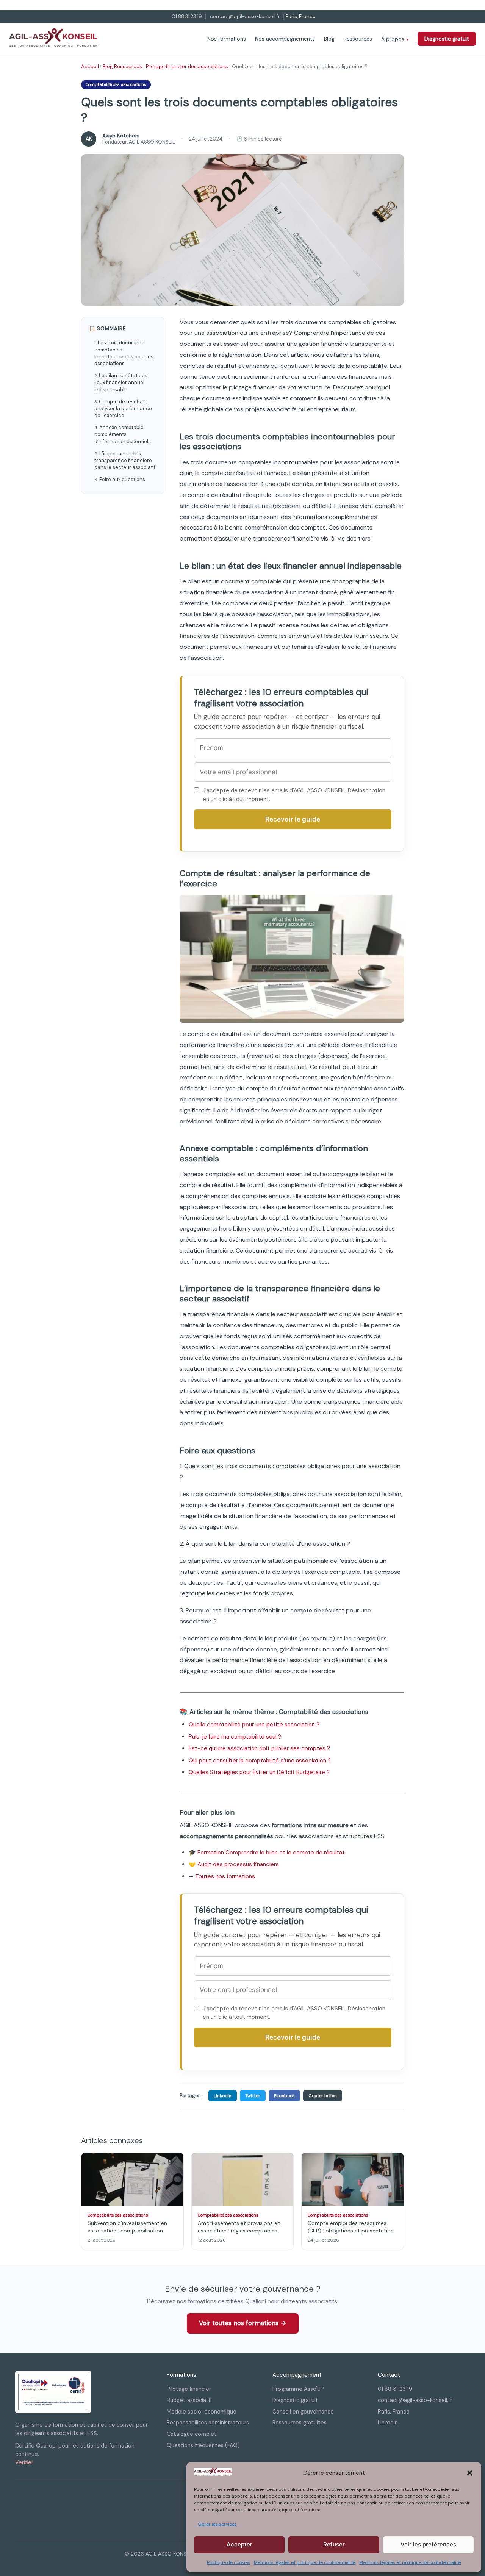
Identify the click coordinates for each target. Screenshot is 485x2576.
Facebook (284, 2096)
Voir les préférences (428, 2544)
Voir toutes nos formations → (243, 2323)
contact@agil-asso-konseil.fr (245, 16)
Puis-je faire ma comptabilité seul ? (235, 1737)
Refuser (334, 2544)
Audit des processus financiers (238, 1864)
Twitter (253, 2096)
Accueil (90, 66)
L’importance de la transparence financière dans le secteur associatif (125, 460)
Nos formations (227, 39)
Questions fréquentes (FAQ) (203, 2445)
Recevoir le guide (293, 819)
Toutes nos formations (225, 1876)
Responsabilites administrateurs (208, 2423)
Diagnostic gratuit (447, 39)
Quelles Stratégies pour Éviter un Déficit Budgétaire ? (259, 1772)
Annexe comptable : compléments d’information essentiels (123, 434)
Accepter (239, 2544)
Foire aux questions (122, 479)
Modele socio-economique (202, 2412)
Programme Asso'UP (298, 2389)
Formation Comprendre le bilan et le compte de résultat (271, 1853)
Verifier (24, 2462)
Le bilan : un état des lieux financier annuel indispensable (121, 382)
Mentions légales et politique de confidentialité (305, 2562)
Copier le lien (323, 2096)
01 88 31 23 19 (187, 16)
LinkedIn (223, 2096)
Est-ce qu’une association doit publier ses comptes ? (259, 1748)
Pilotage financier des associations (187, 66)
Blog (329, 39)
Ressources (358, 39)
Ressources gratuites (300, 2423)
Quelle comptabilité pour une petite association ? (254, 1725)
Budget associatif (189, 2400)
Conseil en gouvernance (303, 2412)
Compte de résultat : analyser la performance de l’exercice (123, 409)
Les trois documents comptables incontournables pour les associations (124, 353)
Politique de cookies (228, 2562)
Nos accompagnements (285, 39)
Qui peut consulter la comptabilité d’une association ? (260, 1761)
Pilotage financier (189, 2389)
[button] (470, 2473)
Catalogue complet (192, 2434)
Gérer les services (217, 2524)
